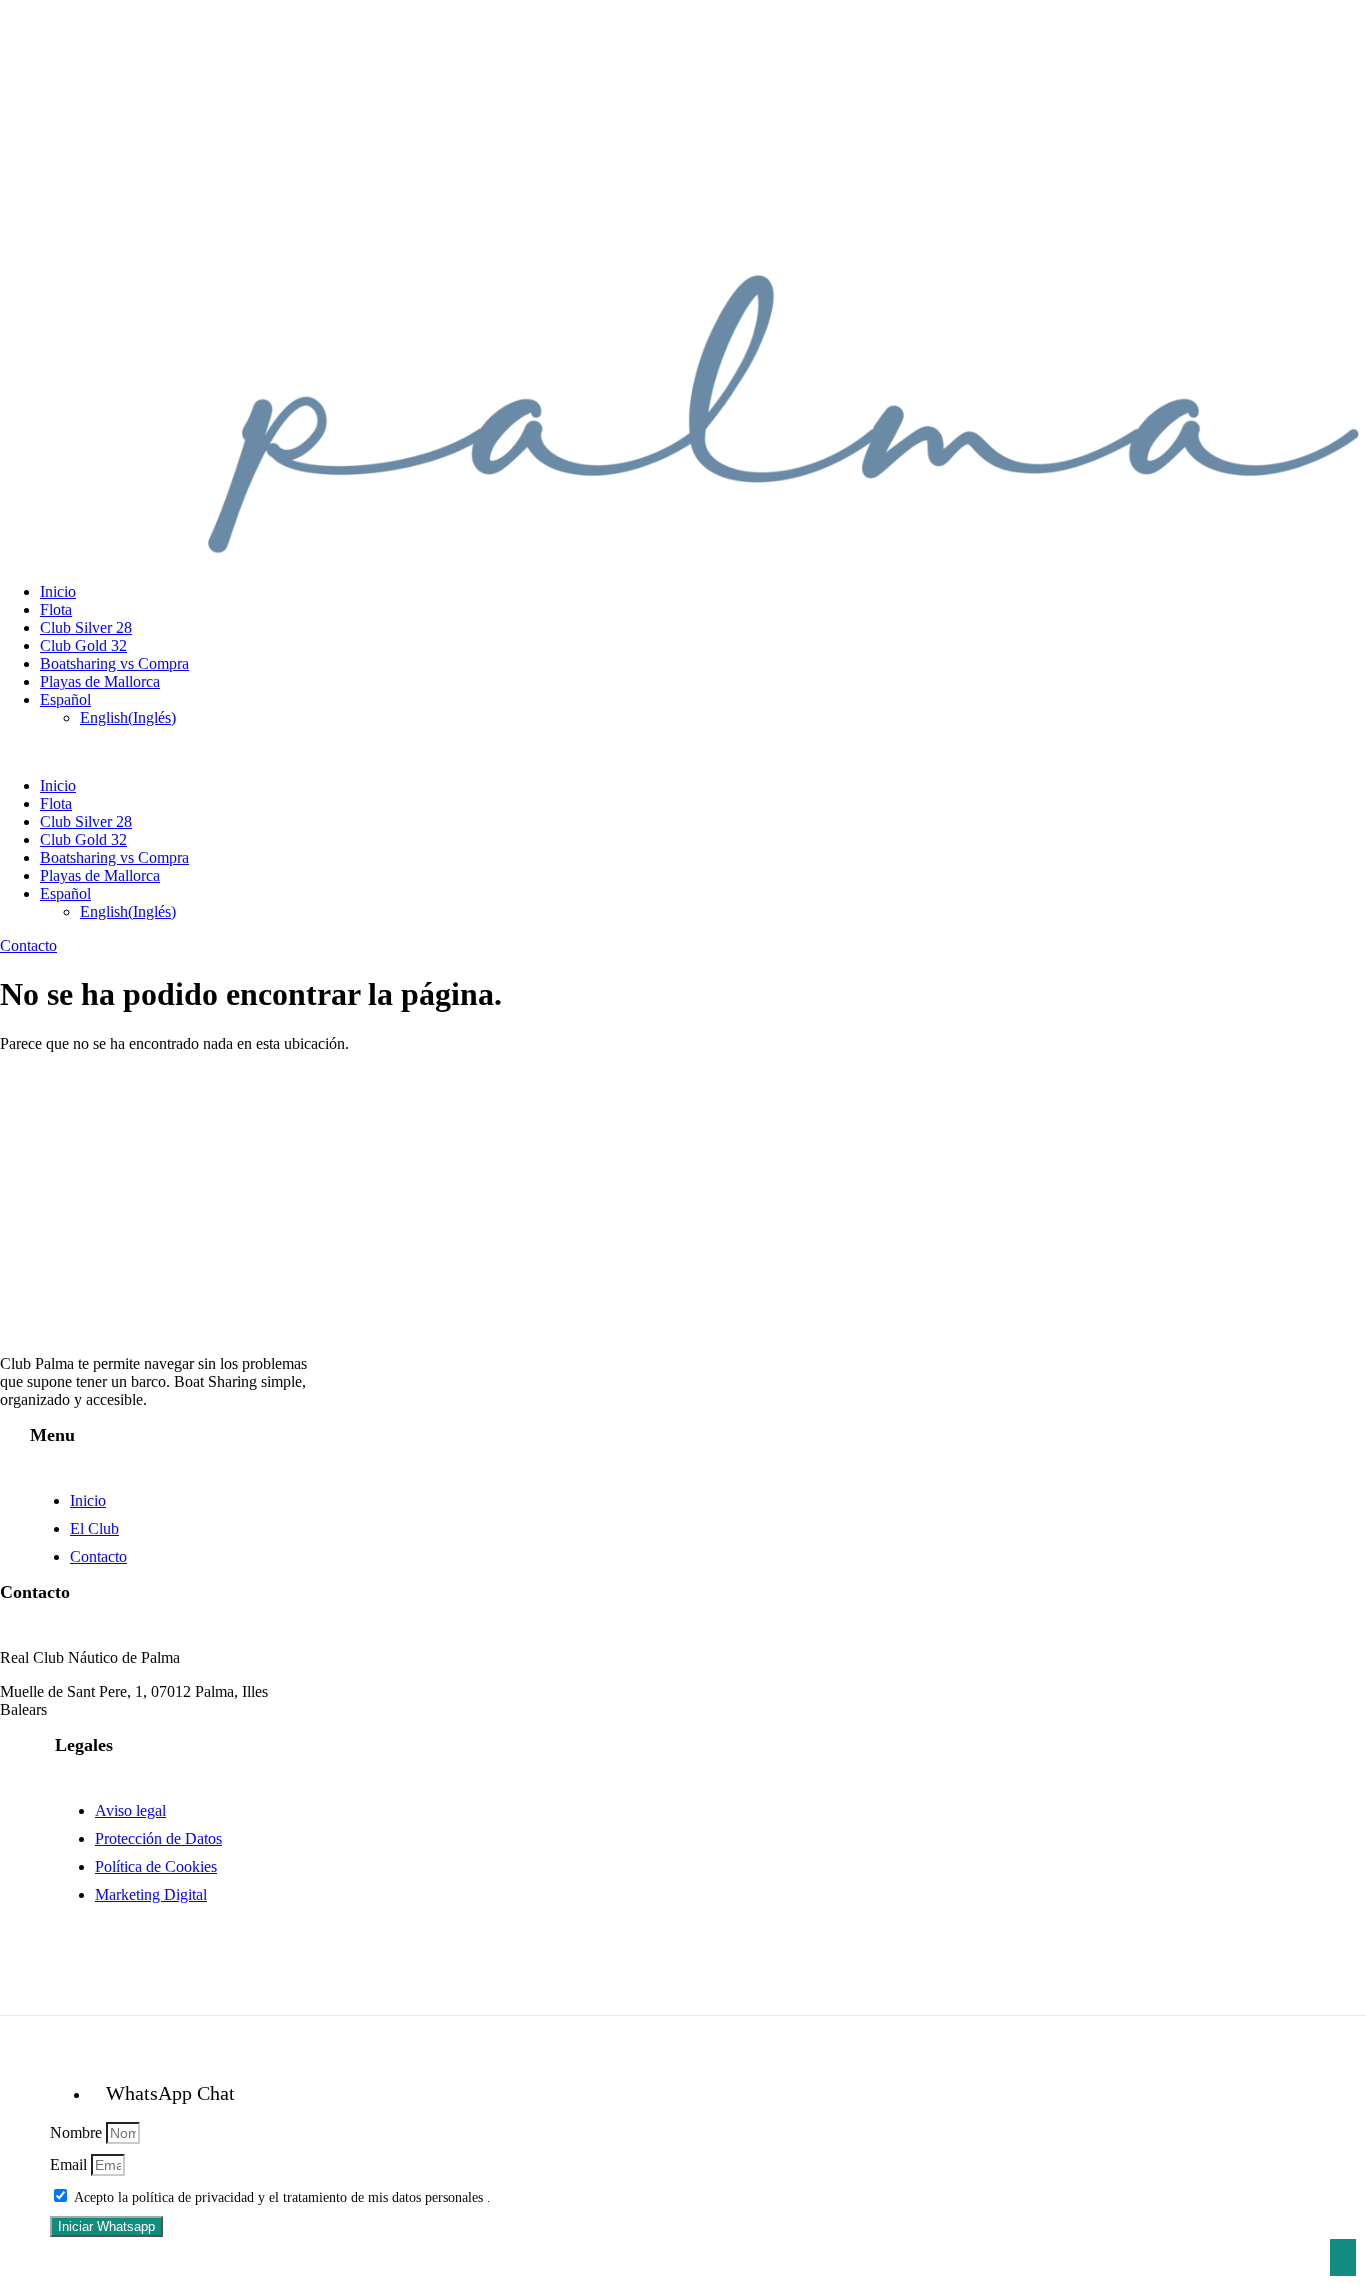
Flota (56, 609)
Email (70, 2164)
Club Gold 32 (83, 645)
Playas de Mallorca (100, 681)
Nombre (78, 2132)
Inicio (58, 591)
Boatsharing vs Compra (114, 663)
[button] (683, 752)
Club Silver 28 (86, 627)
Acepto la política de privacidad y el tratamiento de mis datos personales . (282, 2197)
